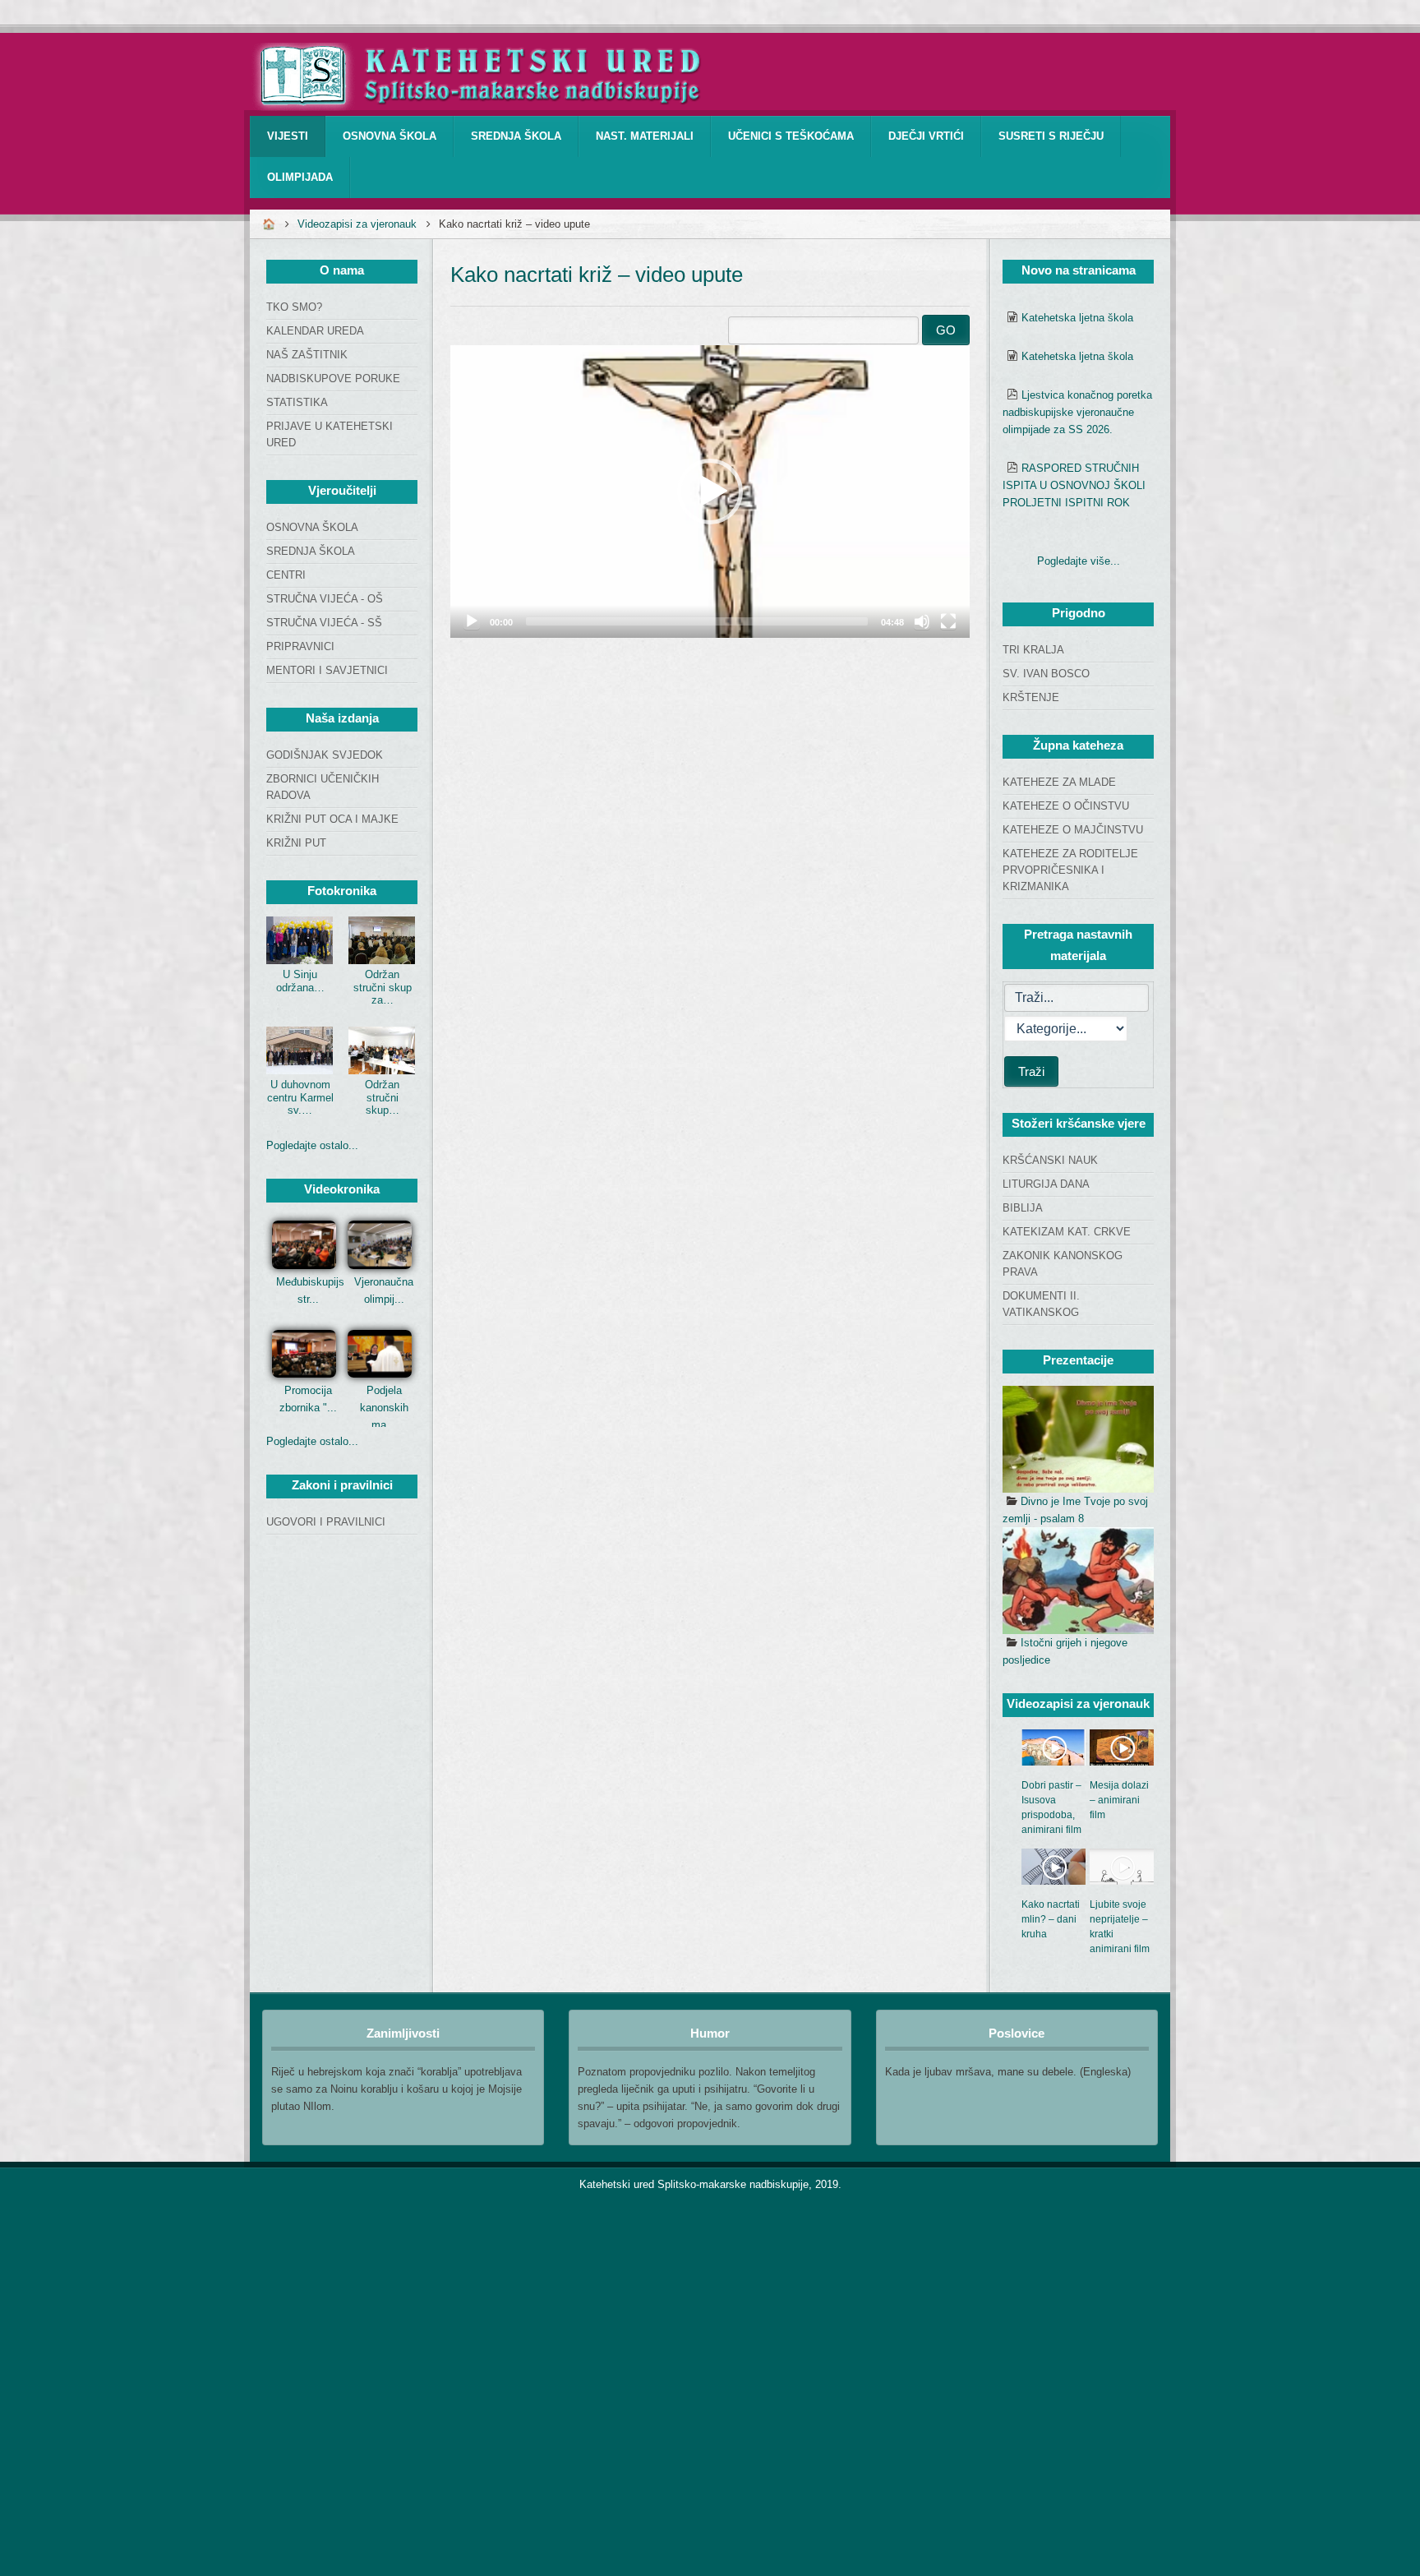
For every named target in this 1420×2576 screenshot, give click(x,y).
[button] (710, 492)
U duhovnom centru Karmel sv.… (300, 1097)
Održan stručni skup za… (383, 987)
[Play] (472, 621)
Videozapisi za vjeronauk (357, 224)
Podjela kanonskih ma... (384, 1408)
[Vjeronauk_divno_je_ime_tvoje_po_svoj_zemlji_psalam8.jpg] (1078, 1439)
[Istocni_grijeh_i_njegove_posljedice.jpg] (1078, 1581)
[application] (710, 492)
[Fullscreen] (948, 621)
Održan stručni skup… (382, 1097)
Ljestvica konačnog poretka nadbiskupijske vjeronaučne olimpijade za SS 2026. (1077, 412)
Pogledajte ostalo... (312, 1145)
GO (946, 330)
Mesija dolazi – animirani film (1119, 1800)
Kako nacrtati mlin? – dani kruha (1051, 1919)
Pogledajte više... (1079, 561)
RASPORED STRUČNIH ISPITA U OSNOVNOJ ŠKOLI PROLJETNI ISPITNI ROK (1074, 485)
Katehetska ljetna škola (1077, 318)
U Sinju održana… (300, 981)
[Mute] (922, 621)
